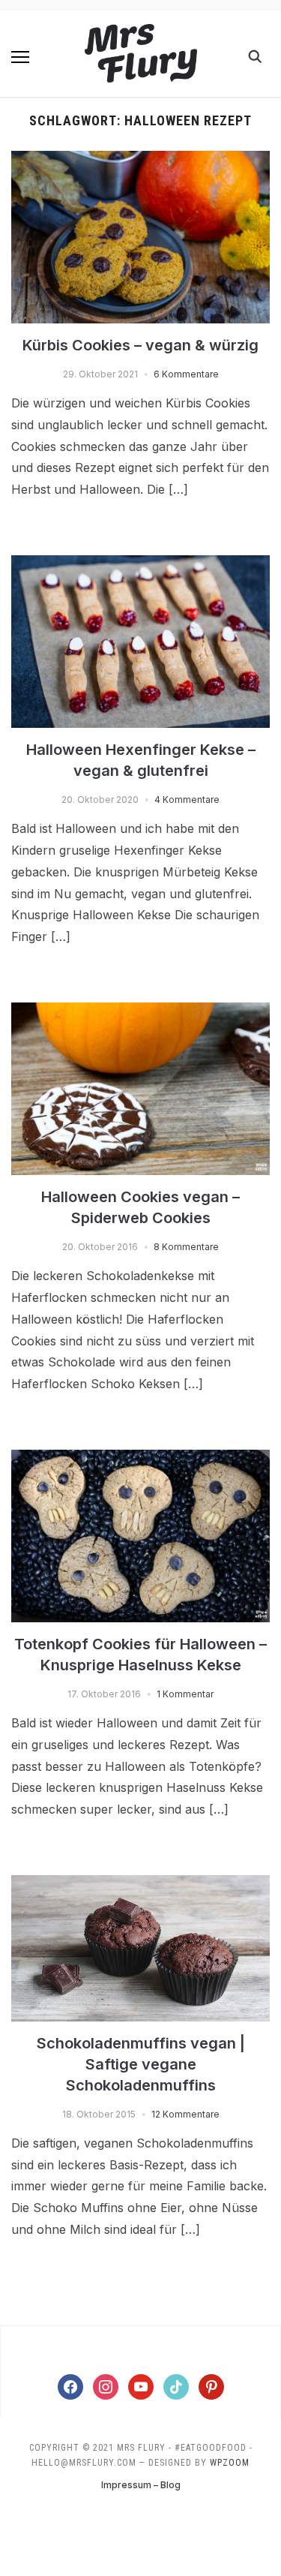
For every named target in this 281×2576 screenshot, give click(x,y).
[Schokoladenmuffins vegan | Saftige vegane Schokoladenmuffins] (140, 1884)
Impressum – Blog (141, 2485)
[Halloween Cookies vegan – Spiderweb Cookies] (140, 1011)
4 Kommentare (187, 800)
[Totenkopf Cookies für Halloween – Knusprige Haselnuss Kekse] (140, 1459)
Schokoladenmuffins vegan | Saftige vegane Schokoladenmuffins (141, 2064)
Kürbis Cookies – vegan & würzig (140, 345)
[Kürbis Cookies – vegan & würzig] (140, 160)
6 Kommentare (186, 374)
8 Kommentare (186, 1247)
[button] (20, 57)
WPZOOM (230, 2463)
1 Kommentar (185, 1694)
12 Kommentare (185, 2114)
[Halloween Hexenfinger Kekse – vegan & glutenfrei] (140, 564)
